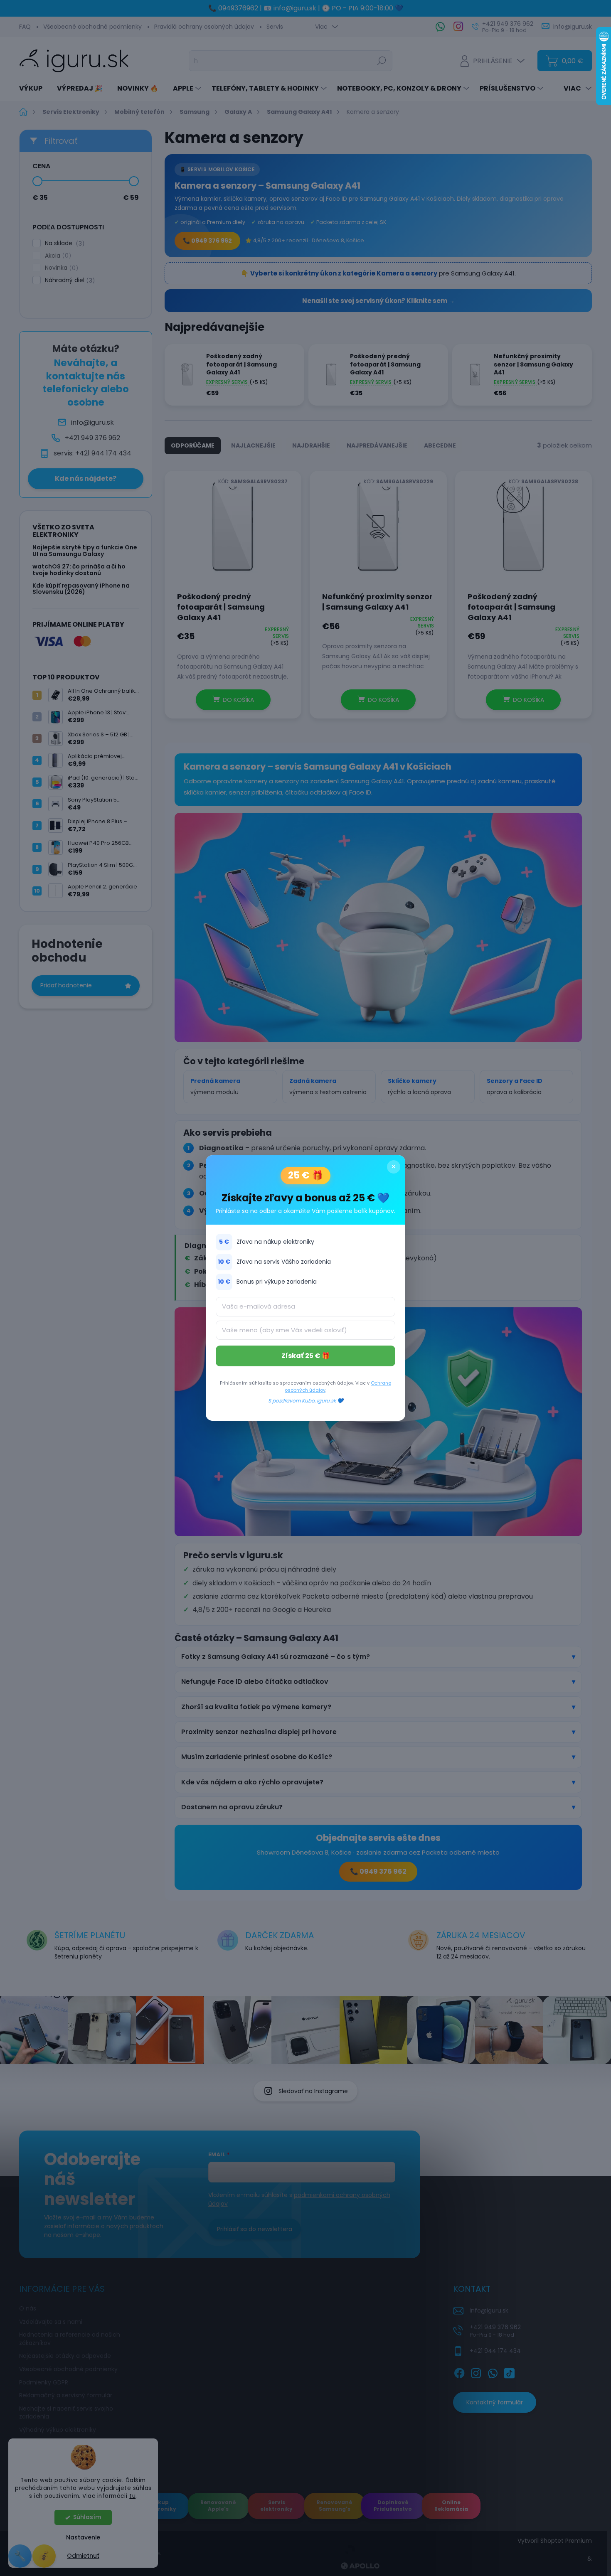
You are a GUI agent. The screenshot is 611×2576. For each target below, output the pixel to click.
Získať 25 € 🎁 (306, 1356)
